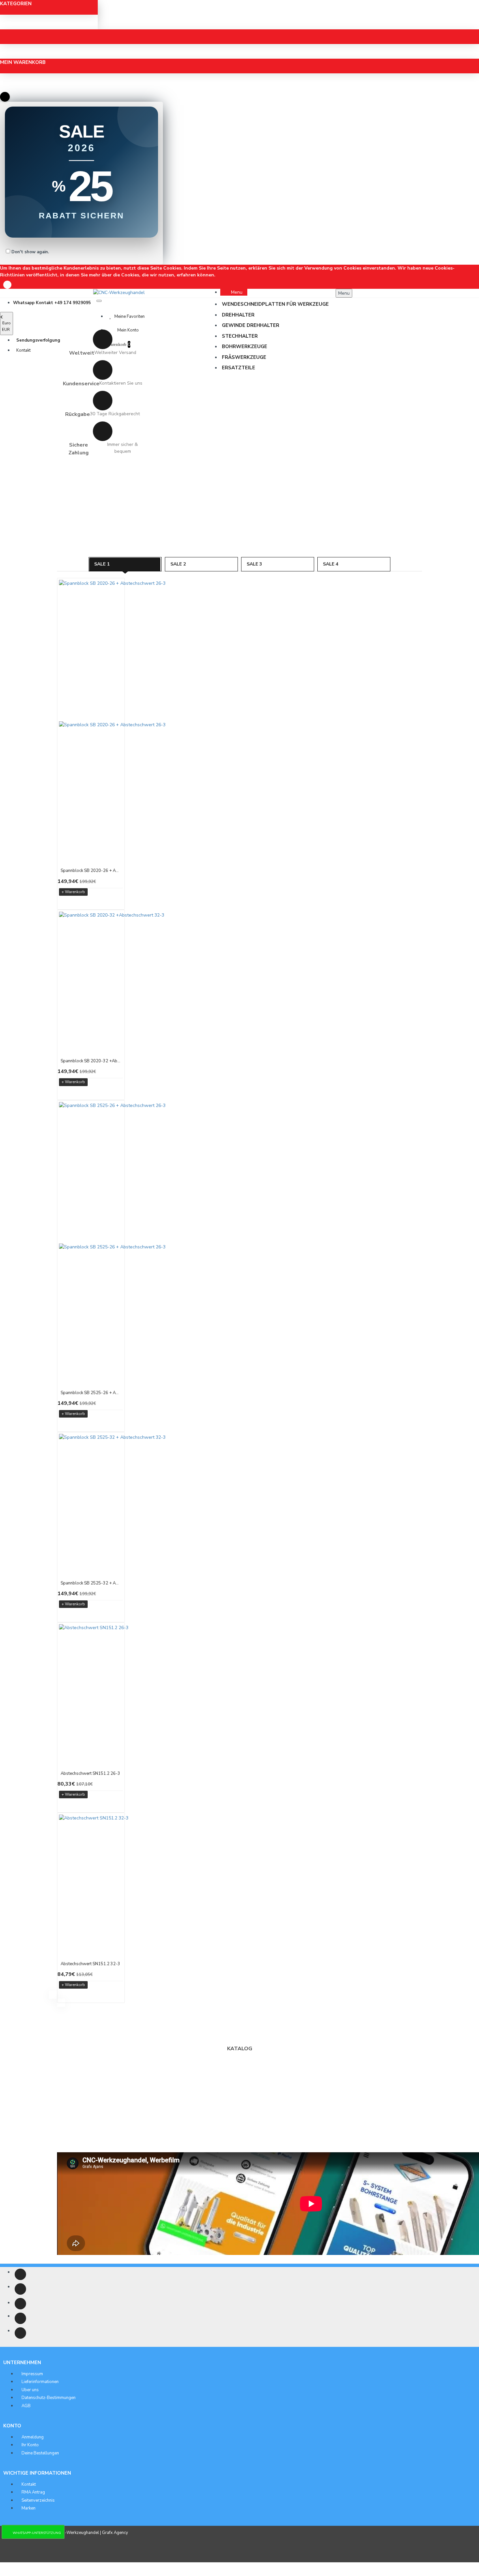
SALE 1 (102, 564)
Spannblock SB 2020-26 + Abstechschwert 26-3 (91, 871)
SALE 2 (178, 564)
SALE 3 (254, 564)
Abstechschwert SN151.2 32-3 (90, 1964)
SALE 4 (331, 564)
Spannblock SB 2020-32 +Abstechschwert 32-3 (91, 1061)
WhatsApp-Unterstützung (37, 2533)
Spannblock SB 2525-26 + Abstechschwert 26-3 (91, 1393)
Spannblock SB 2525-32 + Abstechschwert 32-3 (91, 1583)
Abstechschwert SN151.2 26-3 (90, 1774)
